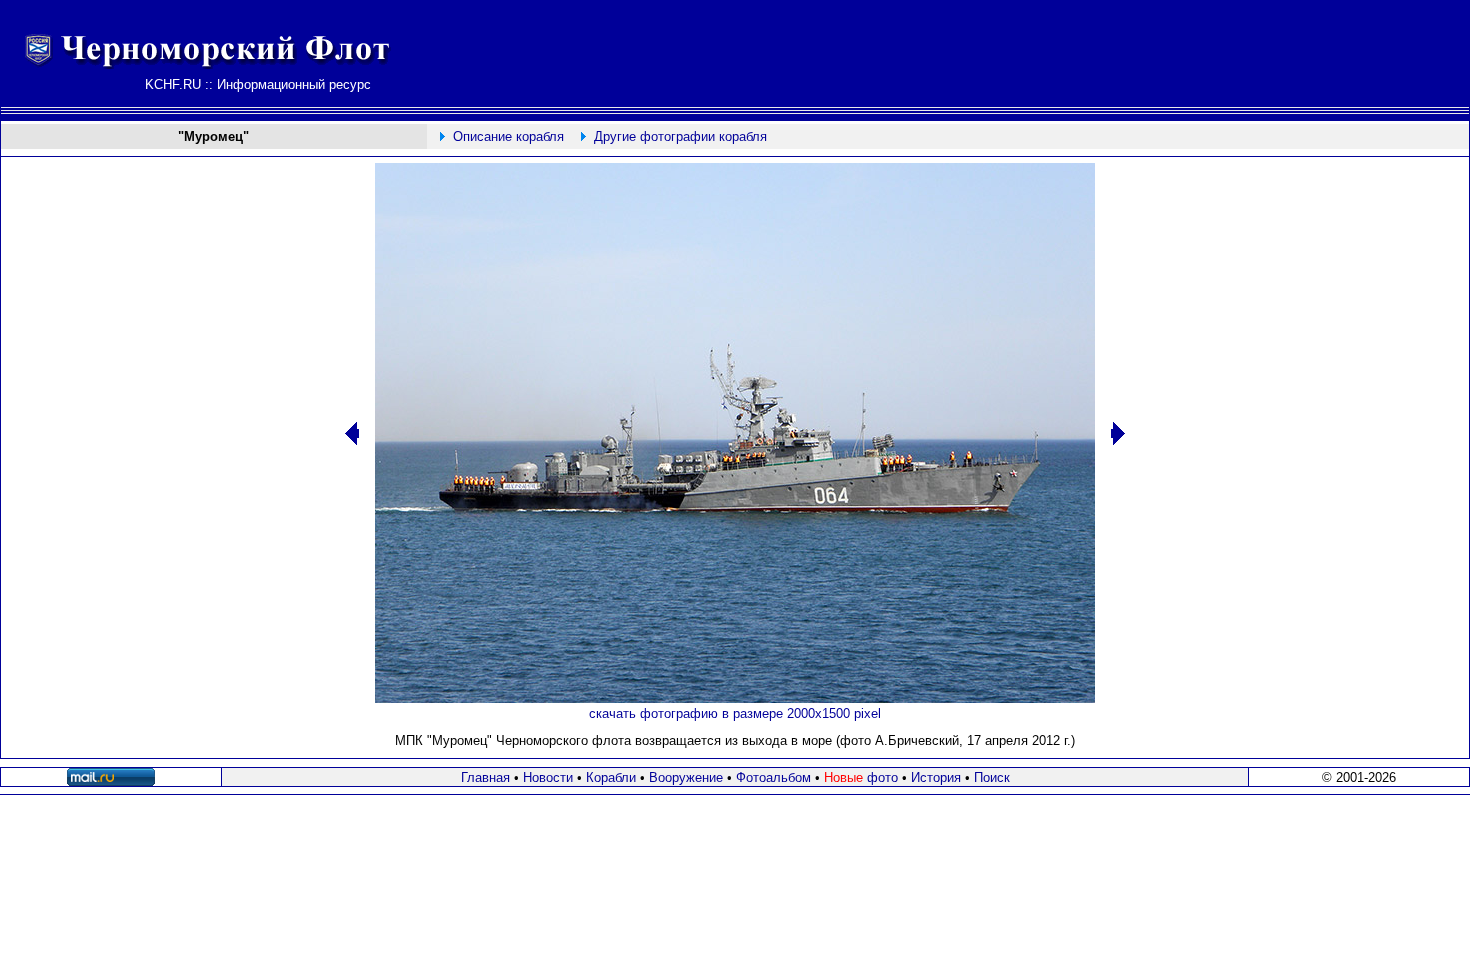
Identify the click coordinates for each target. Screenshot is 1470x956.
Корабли (611, 777)
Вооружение (686, 777)
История (936, 777)
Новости (548, 777)
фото (861, 777)
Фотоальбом (773, 777)
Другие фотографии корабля (680, 136)
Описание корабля (508, 136)
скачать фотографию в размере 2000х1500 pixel (735, 713)
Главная (485, 777)
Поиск (992, 777)
